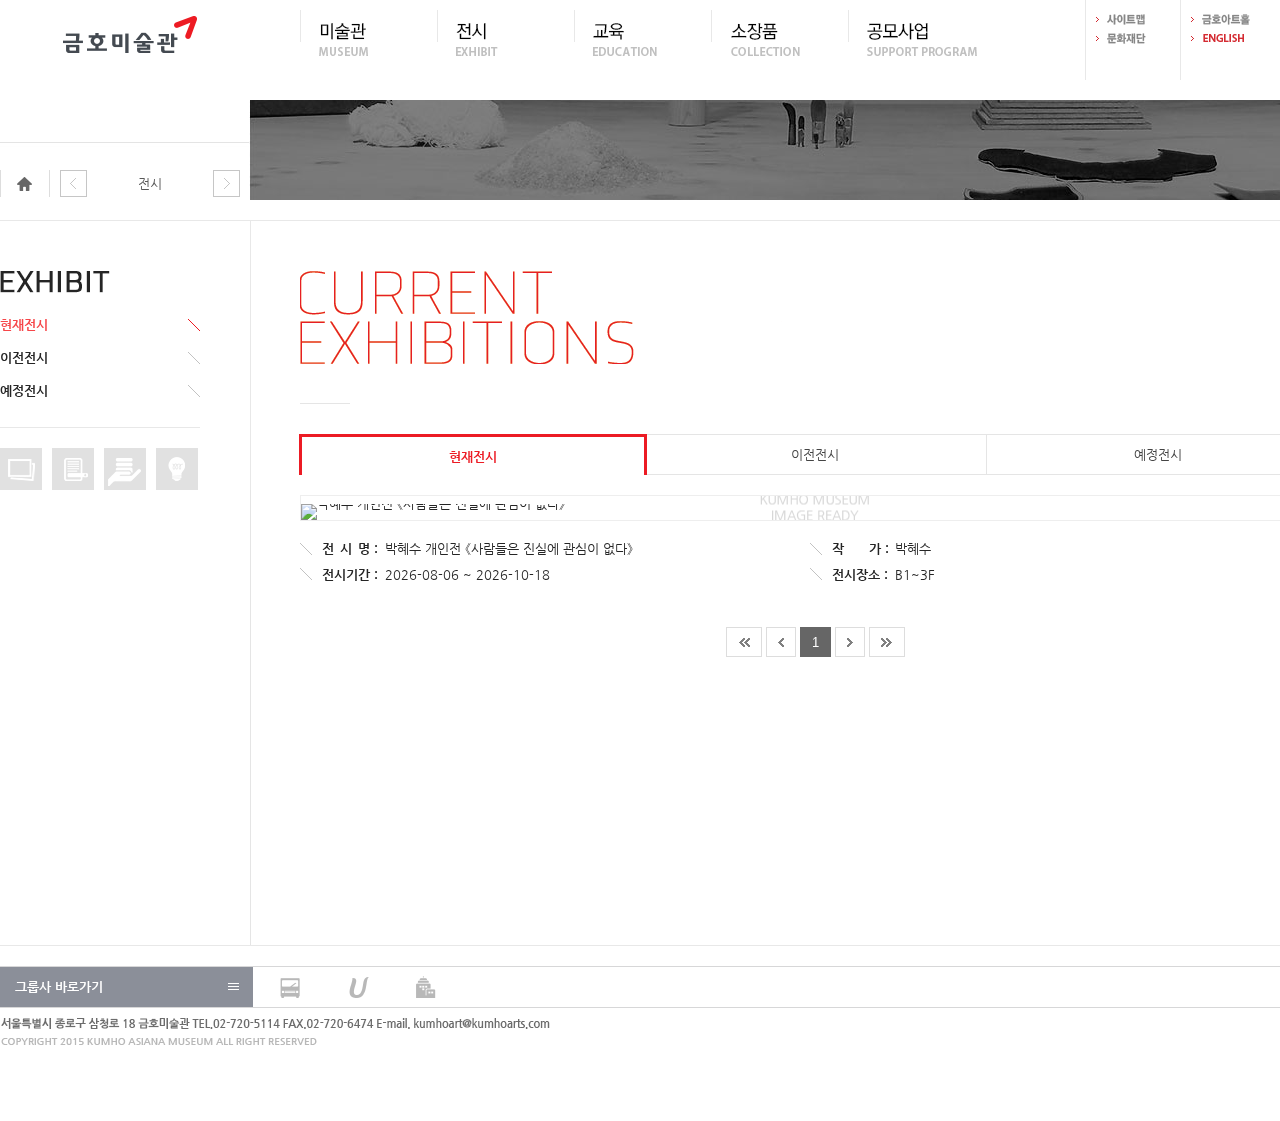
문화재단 (1133, 38)
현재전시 (24, 324)
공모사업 (916, 39)
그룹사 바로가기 (59, 986)
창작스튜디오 (177, 469)
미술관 (368, 39)
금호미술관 (130, 40)
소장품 (779, 39)
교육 (642, 39)
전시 (505, 39)
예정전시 (24, 390)
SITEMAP (1133, 19)
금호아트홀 (1228, 19)
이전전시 (24, 357)
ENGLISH (1228, 38)
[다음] (226, 185)
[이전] (73, 185)
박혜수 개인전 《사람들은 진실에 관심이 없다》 (509, 548)
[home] (30, 185)
